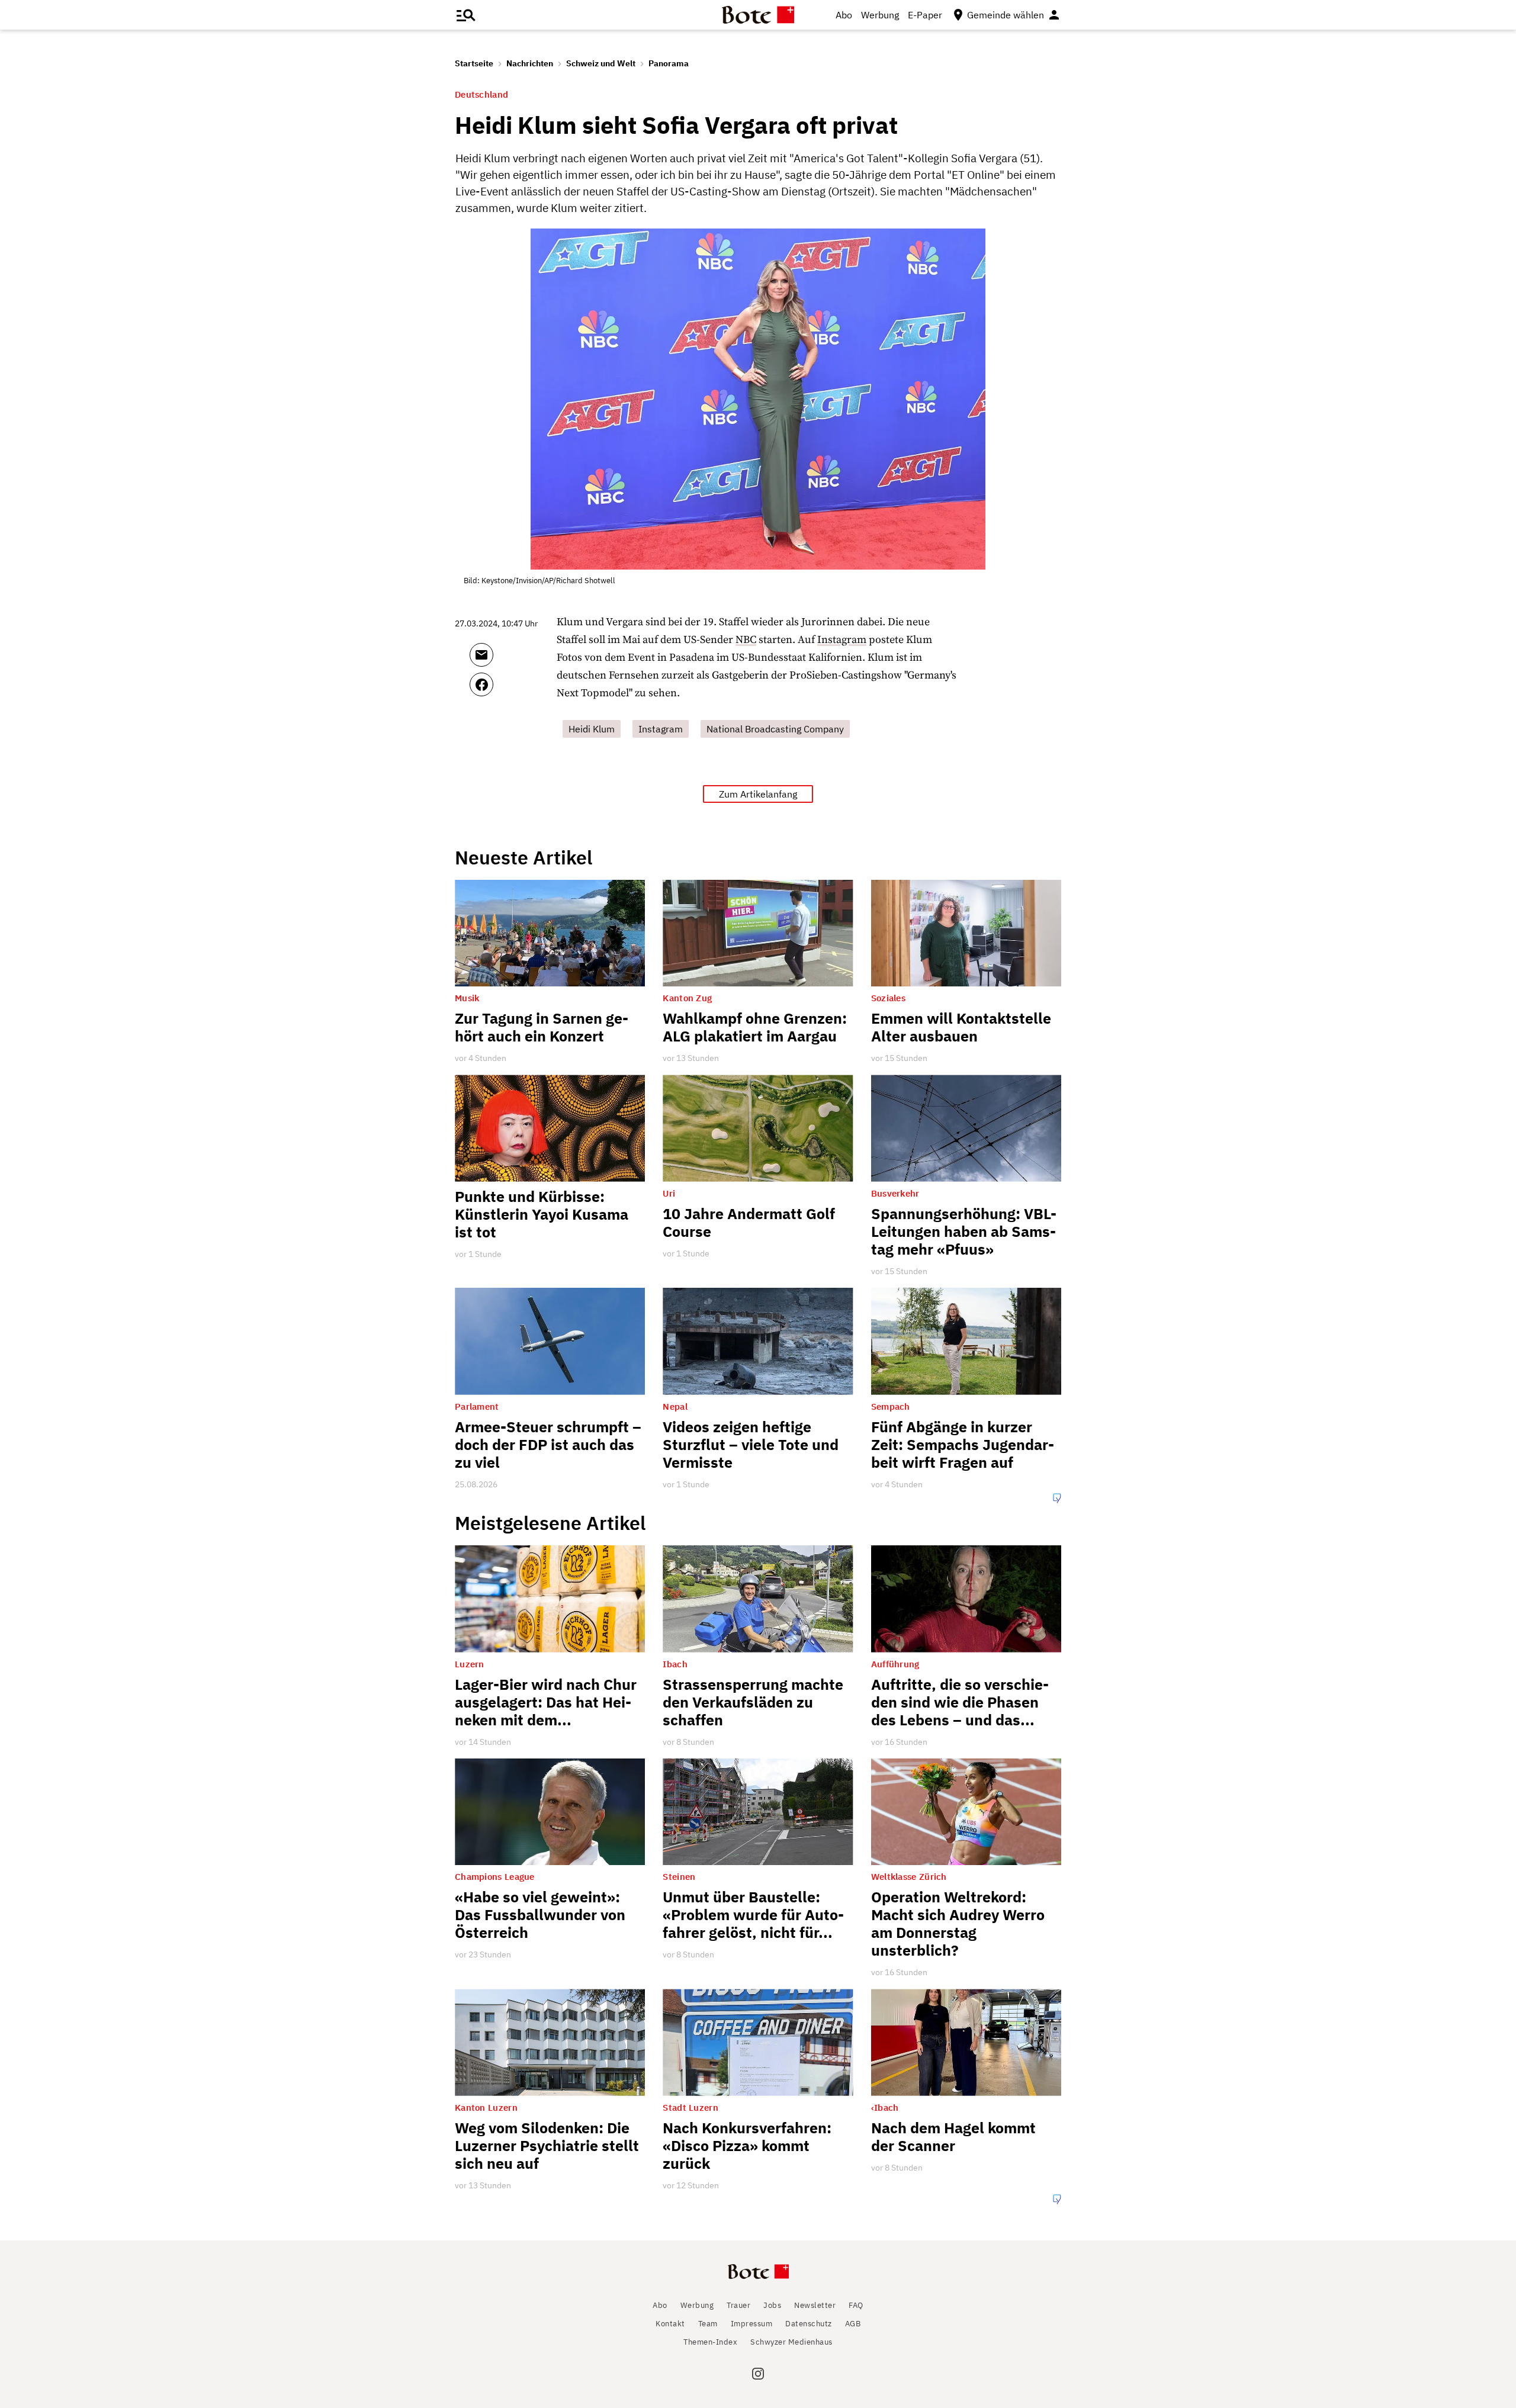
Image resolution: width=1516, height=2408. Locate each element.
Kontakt (670, 2324)
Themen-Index (710, 2342)
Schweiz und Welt (601, 63)
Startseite (474, 63)
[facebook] (513, 690)
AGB (853, 2324)
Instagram (842, 640)
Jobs (772, 2305)
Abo (844, 15)
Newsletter (815, 2305)
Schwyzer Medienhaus (791, 2342)
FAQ (856, 2305)
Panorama (669, 63)
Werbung (880, 15)
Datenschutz (809, 2324)
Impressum (752, 2324)
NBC (746, 640)
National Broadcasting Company (775, 729)
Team (708, 2324)
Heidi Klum (592, 729)
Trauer (738, 2305)
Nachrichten (530, 63)
